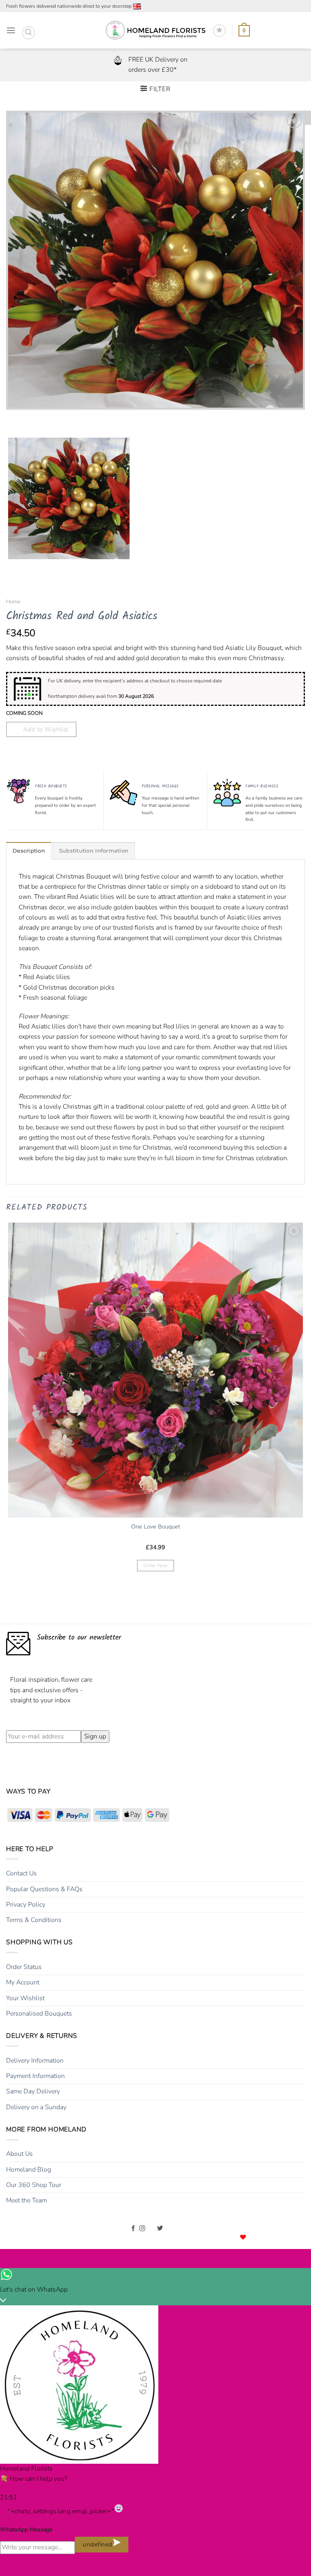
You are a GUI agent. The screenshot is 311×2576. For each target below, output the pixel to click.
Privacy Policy (26, 1905)
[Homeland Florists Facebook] (133, 2229)
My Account (23, 1982)
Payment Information (35, 2076)
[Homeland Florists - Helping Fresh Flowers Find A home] (155, 31)
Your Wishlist (25, 1998)
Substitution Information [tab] (94, 851)
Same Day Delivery (33, 2091)
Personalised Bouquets (39, 2014)
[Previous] (14, 418)
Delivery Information (35, 2061)
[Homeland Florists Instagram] (142, 2229)
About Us (19, 2154)
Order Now (155, 1565)
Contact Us (21, 1873)
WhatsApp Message (26, 2530)
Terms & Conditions (34, 1920)
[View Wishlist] (219, 31)
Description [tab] (29, 851)
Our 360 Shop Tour (34, 2185)
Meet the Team (27, 2200)
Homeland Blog (29, 2170)
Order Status (24, 1967)
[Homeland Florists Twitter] (160, 2229)
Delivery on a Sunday (36, 2107)
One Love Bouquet (156, 1527)
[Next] (36, 418)
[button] (11, 31)
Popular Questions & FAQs (44, 1889)
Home (13, 602)
